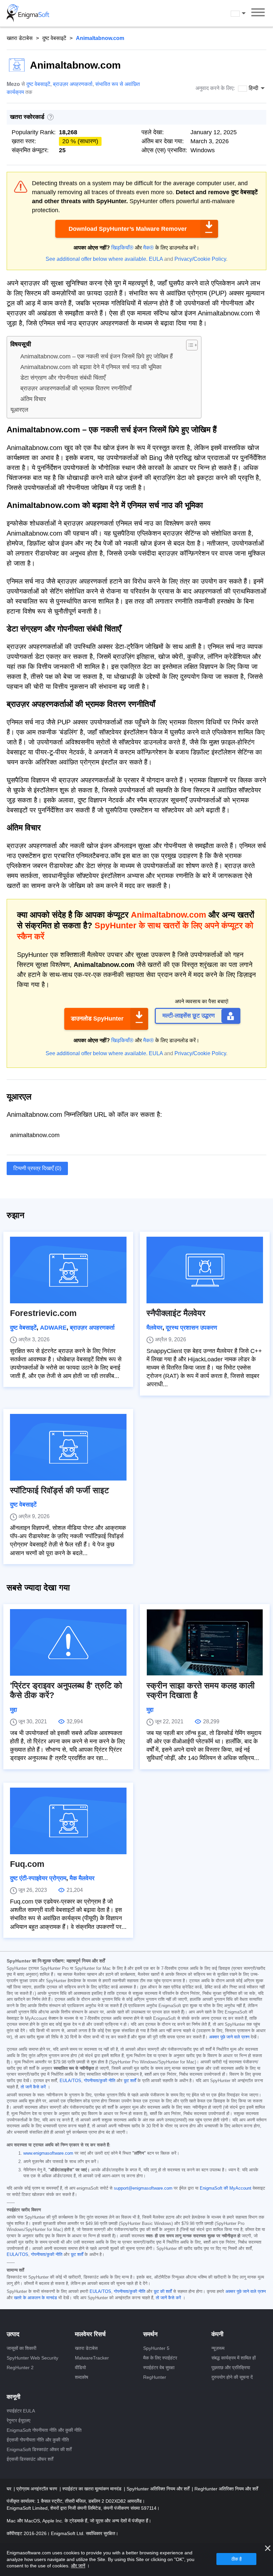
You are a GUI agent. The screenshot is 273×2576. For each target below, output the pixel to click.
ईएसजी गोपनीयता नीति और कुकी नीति (38, 2440)
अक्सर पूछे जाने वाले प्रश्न (229, 2037)
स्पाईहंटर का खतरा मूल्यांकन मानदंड (93, 2489)
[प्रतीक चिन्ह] (28, 13)
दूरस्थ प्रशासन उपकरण (191, 1328)
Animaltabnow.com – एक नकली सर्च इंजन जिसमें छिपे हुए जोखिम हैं (97, 356)
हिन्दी (244, 13)
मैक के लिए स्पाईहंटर (160, 2358)
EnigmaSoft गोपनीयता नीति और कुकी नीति (44, 2430)
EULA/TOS (70, 2081)
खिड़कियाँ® (122, 248)
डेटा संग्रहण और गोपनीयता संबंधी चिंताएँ (63, 378)
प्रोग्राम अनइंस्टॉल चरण (37, 2489)
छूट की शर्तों (163, 2292)
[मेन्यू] (258, 13)
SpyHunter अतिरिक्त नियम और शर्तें (159, 2489)
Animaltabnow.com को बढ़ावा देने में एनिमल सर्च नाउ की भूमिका (91, 367)
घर (10, 2489)
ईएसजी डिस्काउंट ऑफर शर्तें (30, 2459)
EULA (156, 259)
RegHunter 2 (20, 2367)
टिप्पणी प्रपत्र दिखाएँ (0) (37, 1168)
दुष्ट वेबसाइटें (54, 38)
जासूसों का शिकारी (21, 2348)
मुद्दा (13, 1710)
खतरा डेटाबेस (20, 38)
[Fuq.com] (68, 1821)
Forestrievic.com (43, 1313)
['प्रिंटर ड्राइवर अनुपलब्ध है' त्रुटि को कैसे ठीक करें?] (68, 1642)
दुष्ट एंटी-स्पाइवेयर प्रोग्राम (38, 1878)
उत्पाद (13, 2334)
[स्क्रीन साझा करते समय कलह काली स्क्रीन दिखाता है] (205, 1642)
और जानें (78, 2566)
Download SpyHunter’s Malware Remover (128, 229)
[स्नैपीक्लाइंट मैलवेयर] (205, 1270)
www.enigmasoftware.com (48, 2153)
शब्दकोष (82, 2377)
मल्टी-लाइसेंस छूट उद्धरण (189, 1016)
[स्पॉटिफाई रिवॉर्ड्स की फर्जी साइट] (68, 1447)
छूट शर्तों (130, 2081)
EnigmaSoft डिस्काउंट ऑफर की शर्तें (39, 2449)
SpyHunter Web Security (32, 2358)
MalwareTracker (92, 2358)
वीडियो (80, 2367)
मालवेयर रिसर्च (90, 2334)
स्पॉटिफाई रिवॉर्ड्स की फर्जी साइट (59, 1490)
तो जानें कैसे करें (33, 2087)
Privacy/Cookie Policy (200, 259)
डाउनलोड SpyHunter (97, 1019)
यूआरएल (19, 410)
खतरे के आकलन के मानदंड (35, 2298)
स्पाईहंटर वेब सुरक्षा (159, 2367)
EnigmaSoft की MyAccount (226, 2188)
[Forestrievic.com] (68, 1270)
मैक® (148, 248)
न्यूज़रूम (218, 2348)
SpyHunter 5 (156, 2348)
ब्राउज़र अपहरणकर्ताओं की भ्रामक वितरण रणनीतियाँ (76, 388)
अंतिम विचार (33, 399)
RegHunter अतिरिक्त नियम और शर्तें (226, 2489)
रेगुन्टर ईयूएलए (18, 2420)
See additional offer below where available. (97, 259)
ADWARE (53, 1328)
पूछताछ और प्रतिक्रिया (231, 2367)
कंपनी (217, 2334)
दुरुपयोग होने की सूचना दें (232, 2377)
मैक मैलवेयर (82, 1878)
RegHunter (155, 2377)
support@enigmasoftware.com (143, 2188)
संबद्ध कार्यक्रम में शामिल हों (234, 2358)
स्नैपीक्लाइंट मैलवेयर (176, 1313)
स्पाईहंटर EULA (21, 2411)
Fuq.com (27, 1864)
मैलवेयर (154, 1328)
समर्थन (150, 2334)
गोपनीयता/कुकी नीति (100, 2081)
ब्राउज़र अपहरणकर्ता (73, 84)
